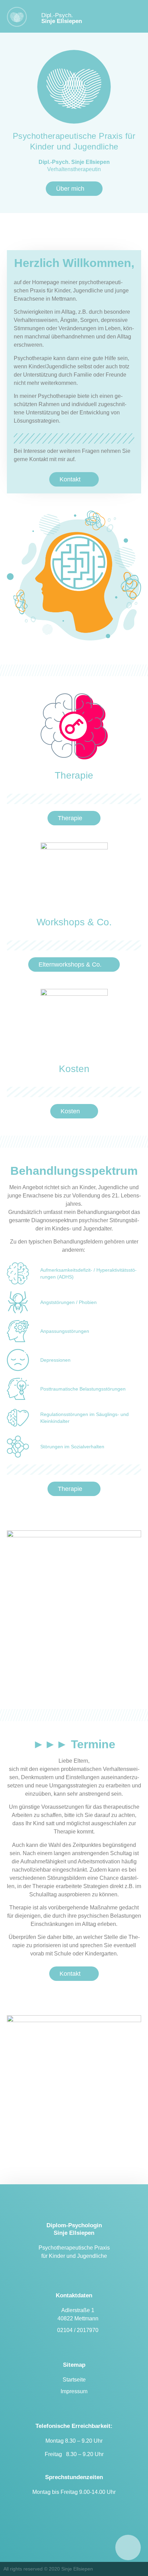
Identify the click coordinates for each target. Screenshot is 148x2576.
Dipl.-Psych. (62, 18)
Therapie (74, 775)
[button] (134, 18)
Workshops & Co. (74, 922)
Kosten (74, 1069)
